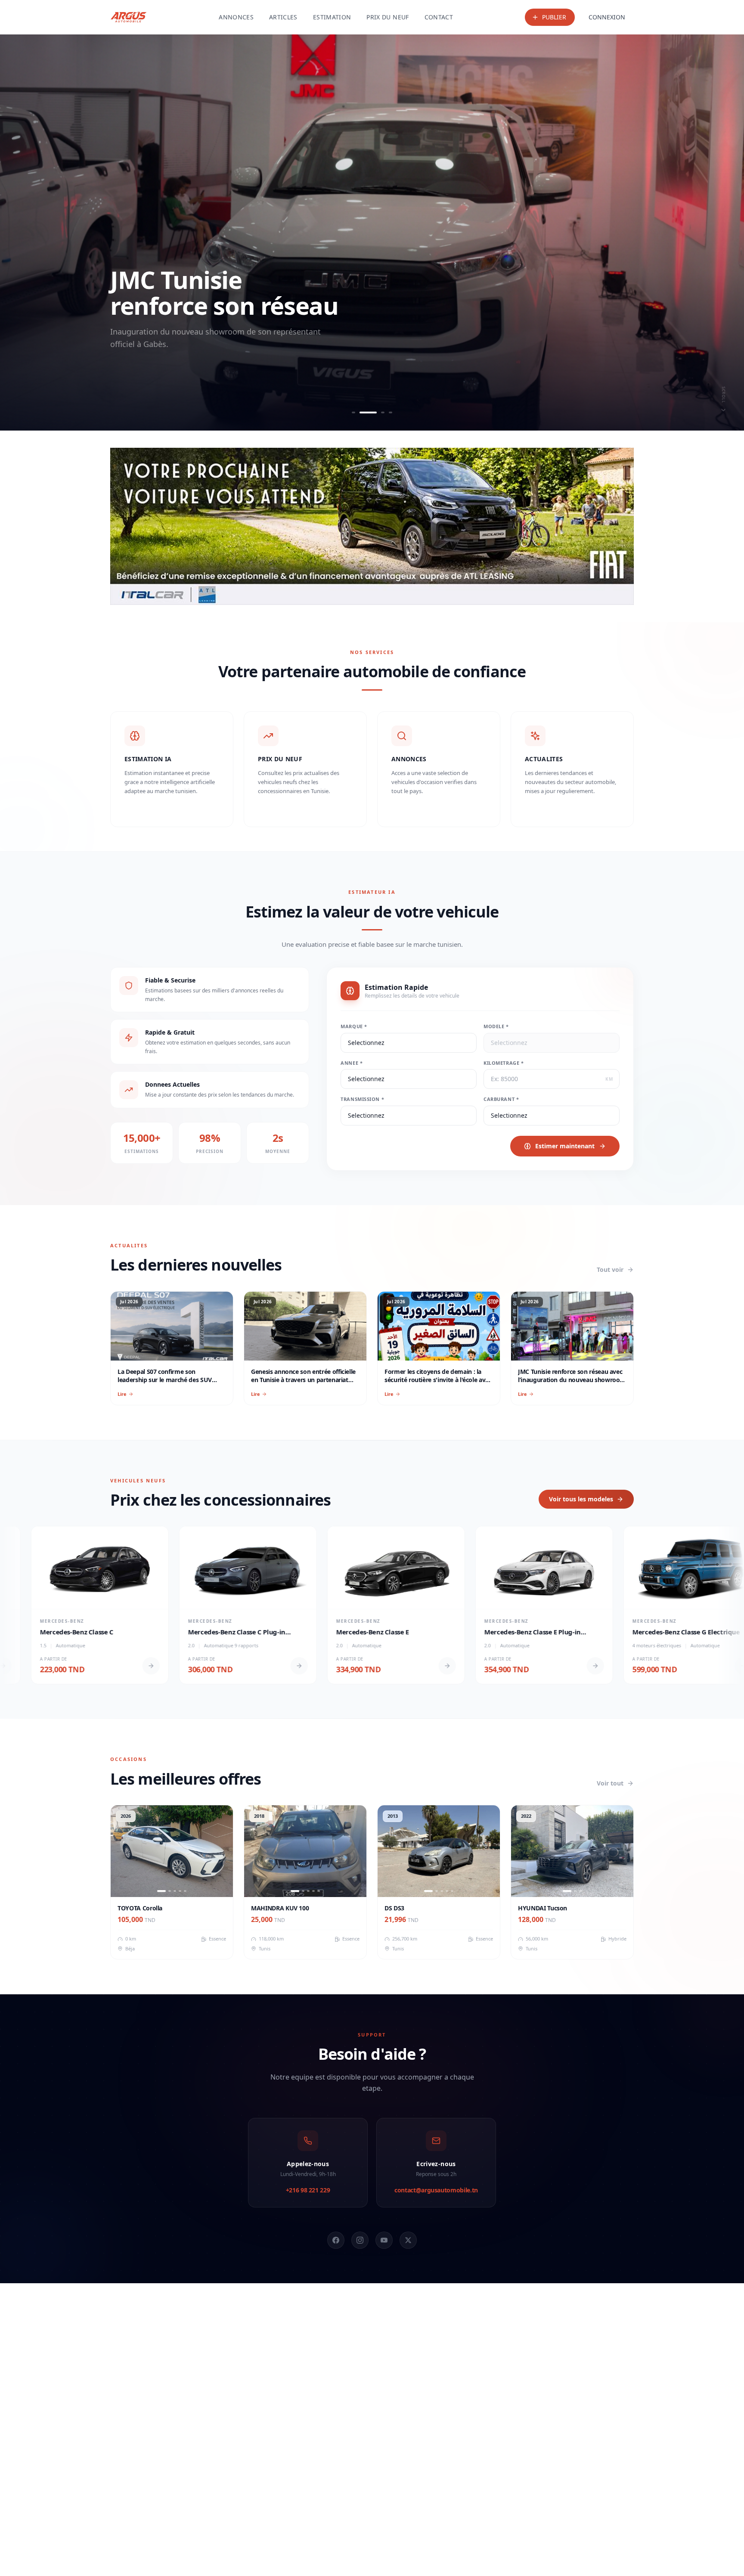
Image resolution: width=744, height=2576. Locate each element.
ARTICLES (283, 17)
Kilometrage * (504, 1063)
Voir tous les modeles (581, 1499)
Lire (122, 1394)
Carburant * (501, 1099)
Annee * (352, 1063)
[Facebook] (336, 2240)
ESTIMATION (332, 17)
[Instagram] (360, 2240)
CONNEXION (607, 17)
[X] (408, 2240)
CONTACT (439, 17)
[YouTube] (384, 2240)
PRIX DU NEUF (387, 17)
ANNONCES (236, 17)
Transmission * (362, 1099)
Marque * (354, 1026)
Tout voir (610, 1269)
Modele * (496, 1026)
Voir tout (610, 1783)
